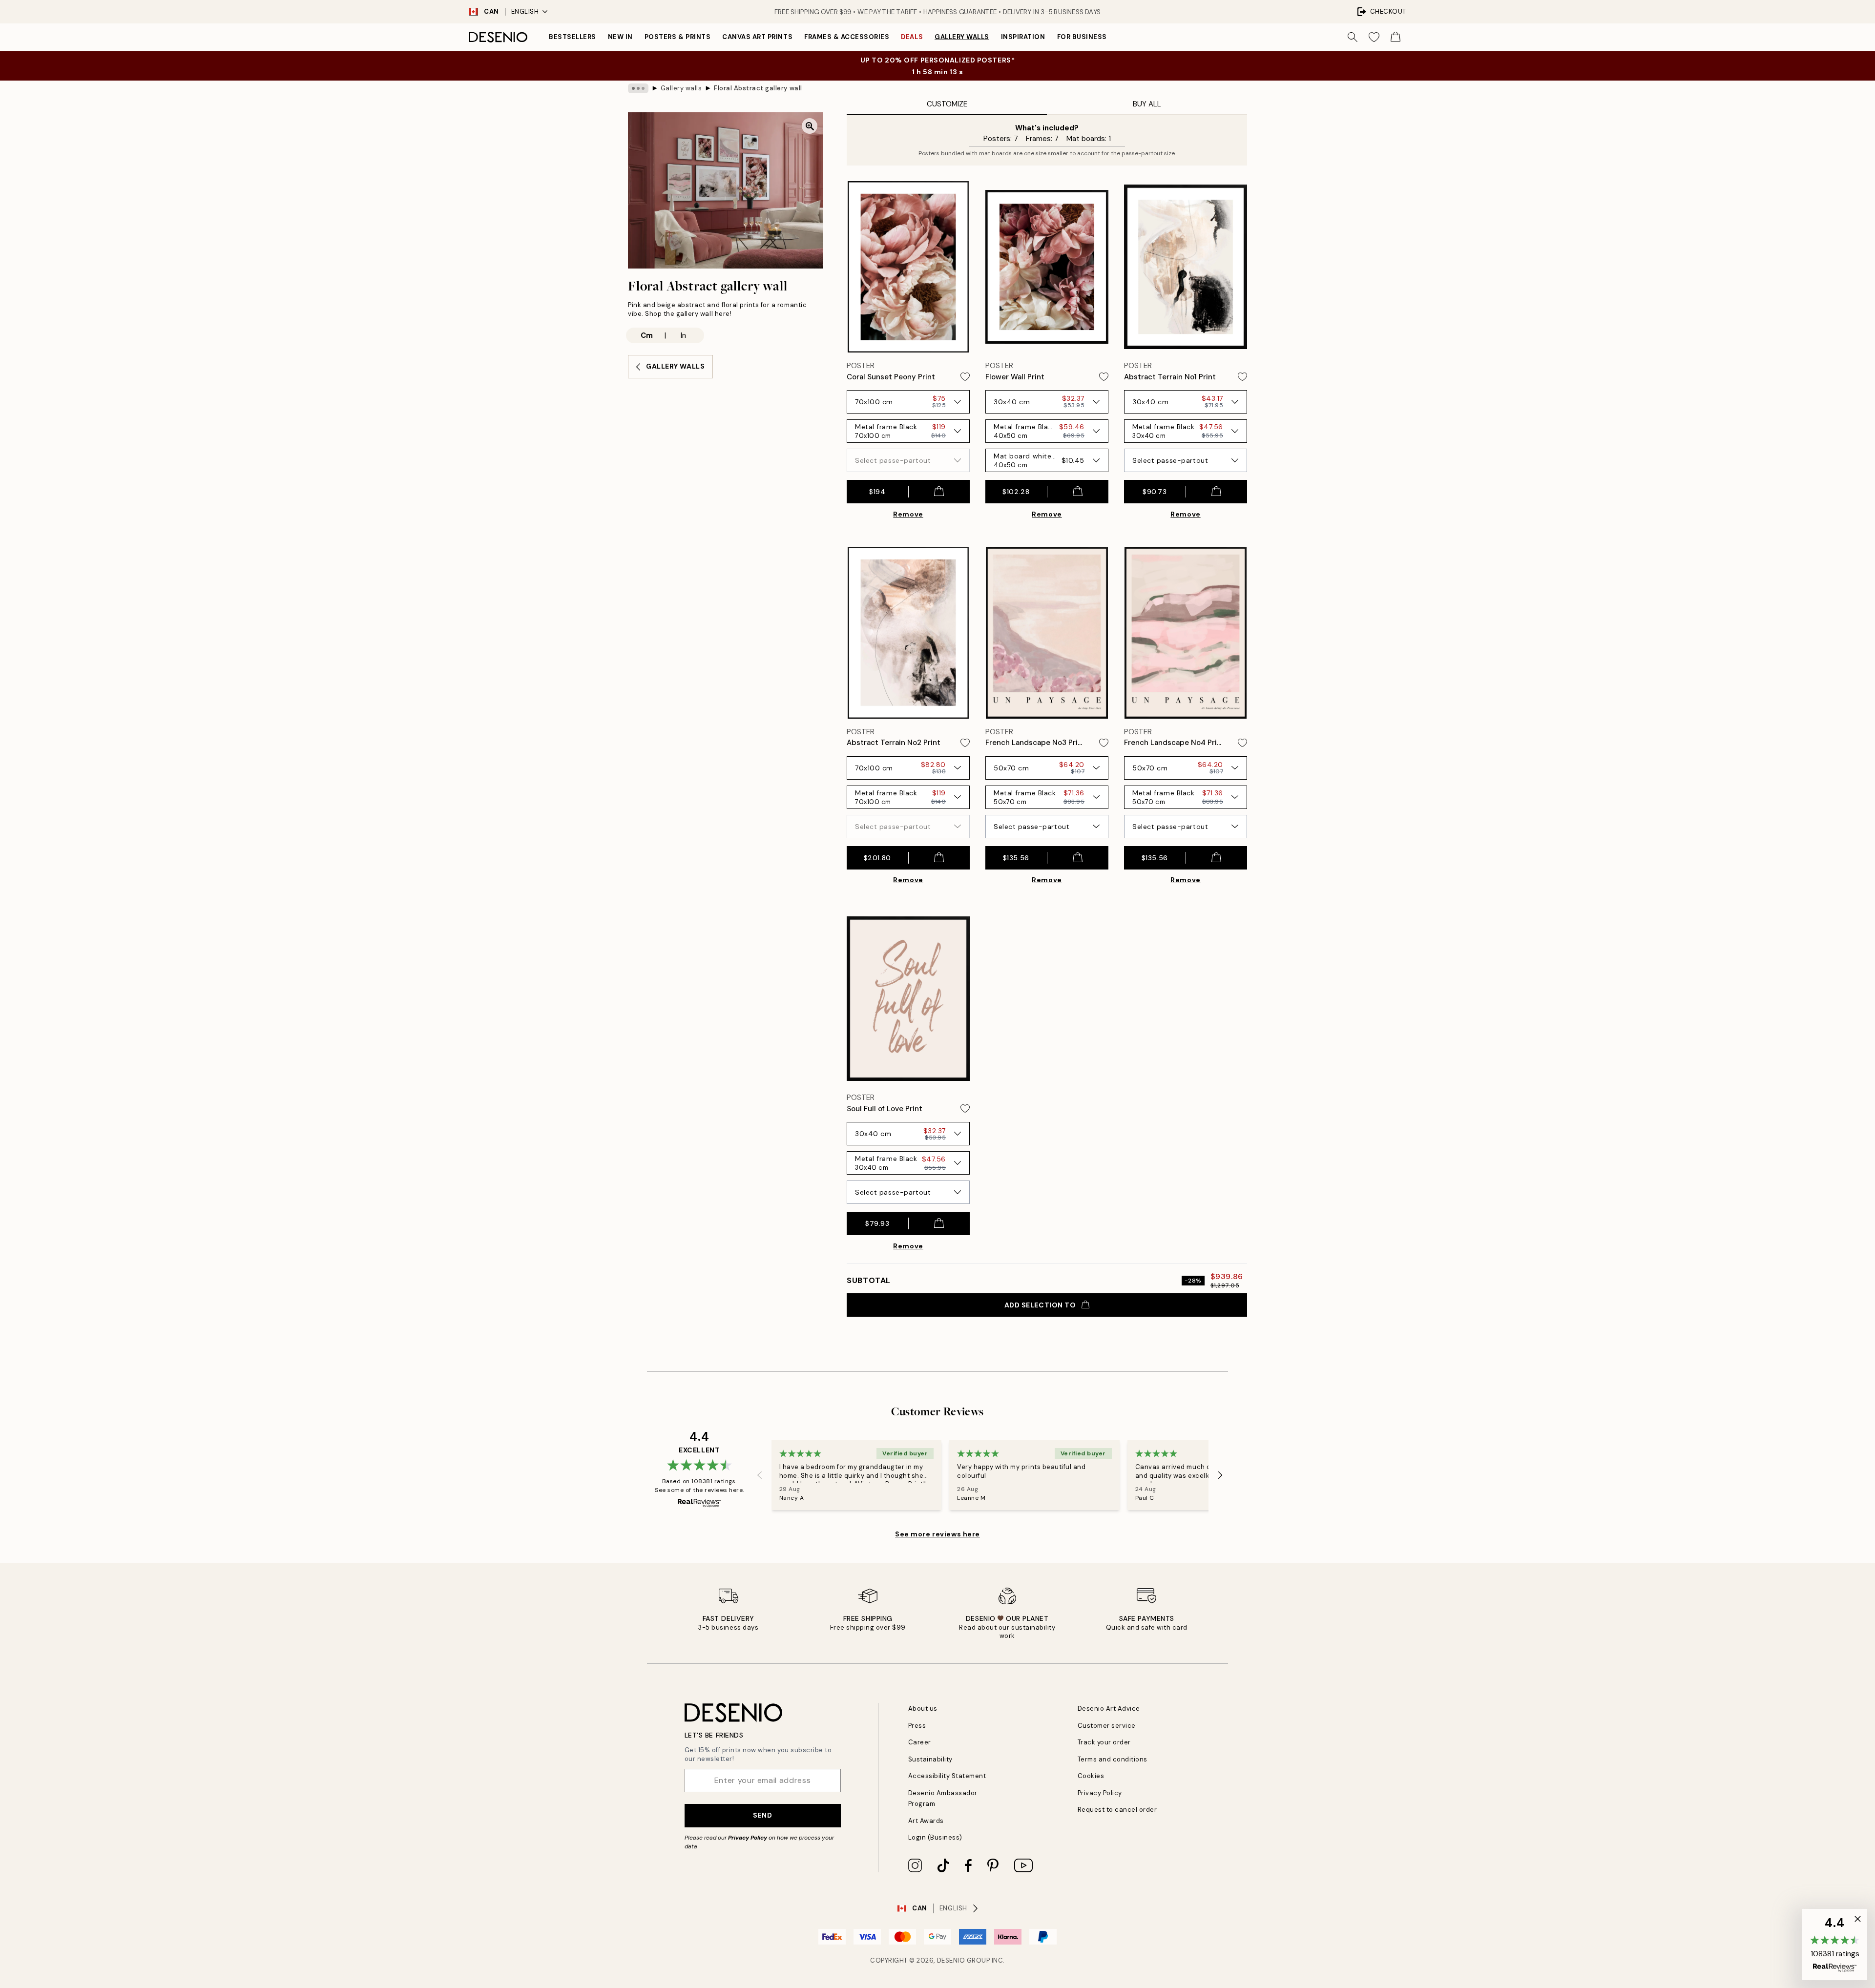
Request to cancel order (1117, 1810)
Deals (912, 37)
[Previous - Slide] (760, 1475)
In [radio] (683, 335)
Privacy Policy (748, 1838)
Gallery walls (962, 37)
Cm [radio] (647, 335)
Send (762, 1815)
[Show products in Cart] (1396, 37)
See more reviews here (937, 1534)
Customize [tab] (947, 104)
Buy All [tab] (1147, 104)
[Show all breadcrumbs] (638, 88)
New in (620, 37)
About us (923, 1708)
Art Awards (926, 1821)
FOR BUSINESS (1082, 37)
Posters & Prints (677, 37)
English (525, 11)
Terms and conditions (1113, 1759)
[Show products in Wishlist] (1374, 37)
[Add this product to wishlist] (965, 377)
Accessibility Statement (947, 1776)
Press (917, 1726)
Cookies (1091, 1776)
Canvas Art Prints (757, 37)
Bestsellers (573, 37)
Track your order (1104, 1742)
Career (920, 1742)
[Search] (1353, 37)
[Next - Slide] (1220, 1475)
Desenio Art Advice (1109, 1708)
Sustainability (930, 1759)
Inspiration (1023, 37)
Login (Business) (935, 1837)
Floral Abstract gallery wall (758, 88)
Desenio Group (964, 1960)
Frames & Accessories (847, 37)
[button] (1835, 1945)
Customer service (1107, 1726)
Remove (908, 514)
